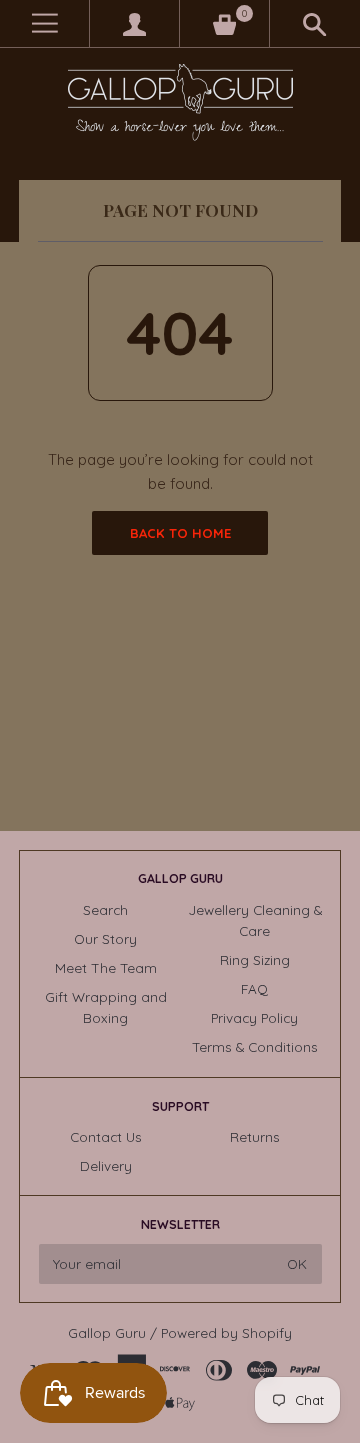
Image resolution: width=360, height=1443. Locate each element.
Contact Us (106, 1136)
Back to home (180, 533)
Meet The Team (106, 967)
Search (105, 909)
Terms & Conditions (255, 1046)
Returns (255, 1136)
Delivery (106, 1165)
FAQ (254, 988)
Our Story (105, 938)
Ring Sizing (255, 959)
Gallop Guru (107, 1332)
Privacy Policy (254, 1017)
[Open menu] (44, 23)
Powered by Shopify (226, 1332)
